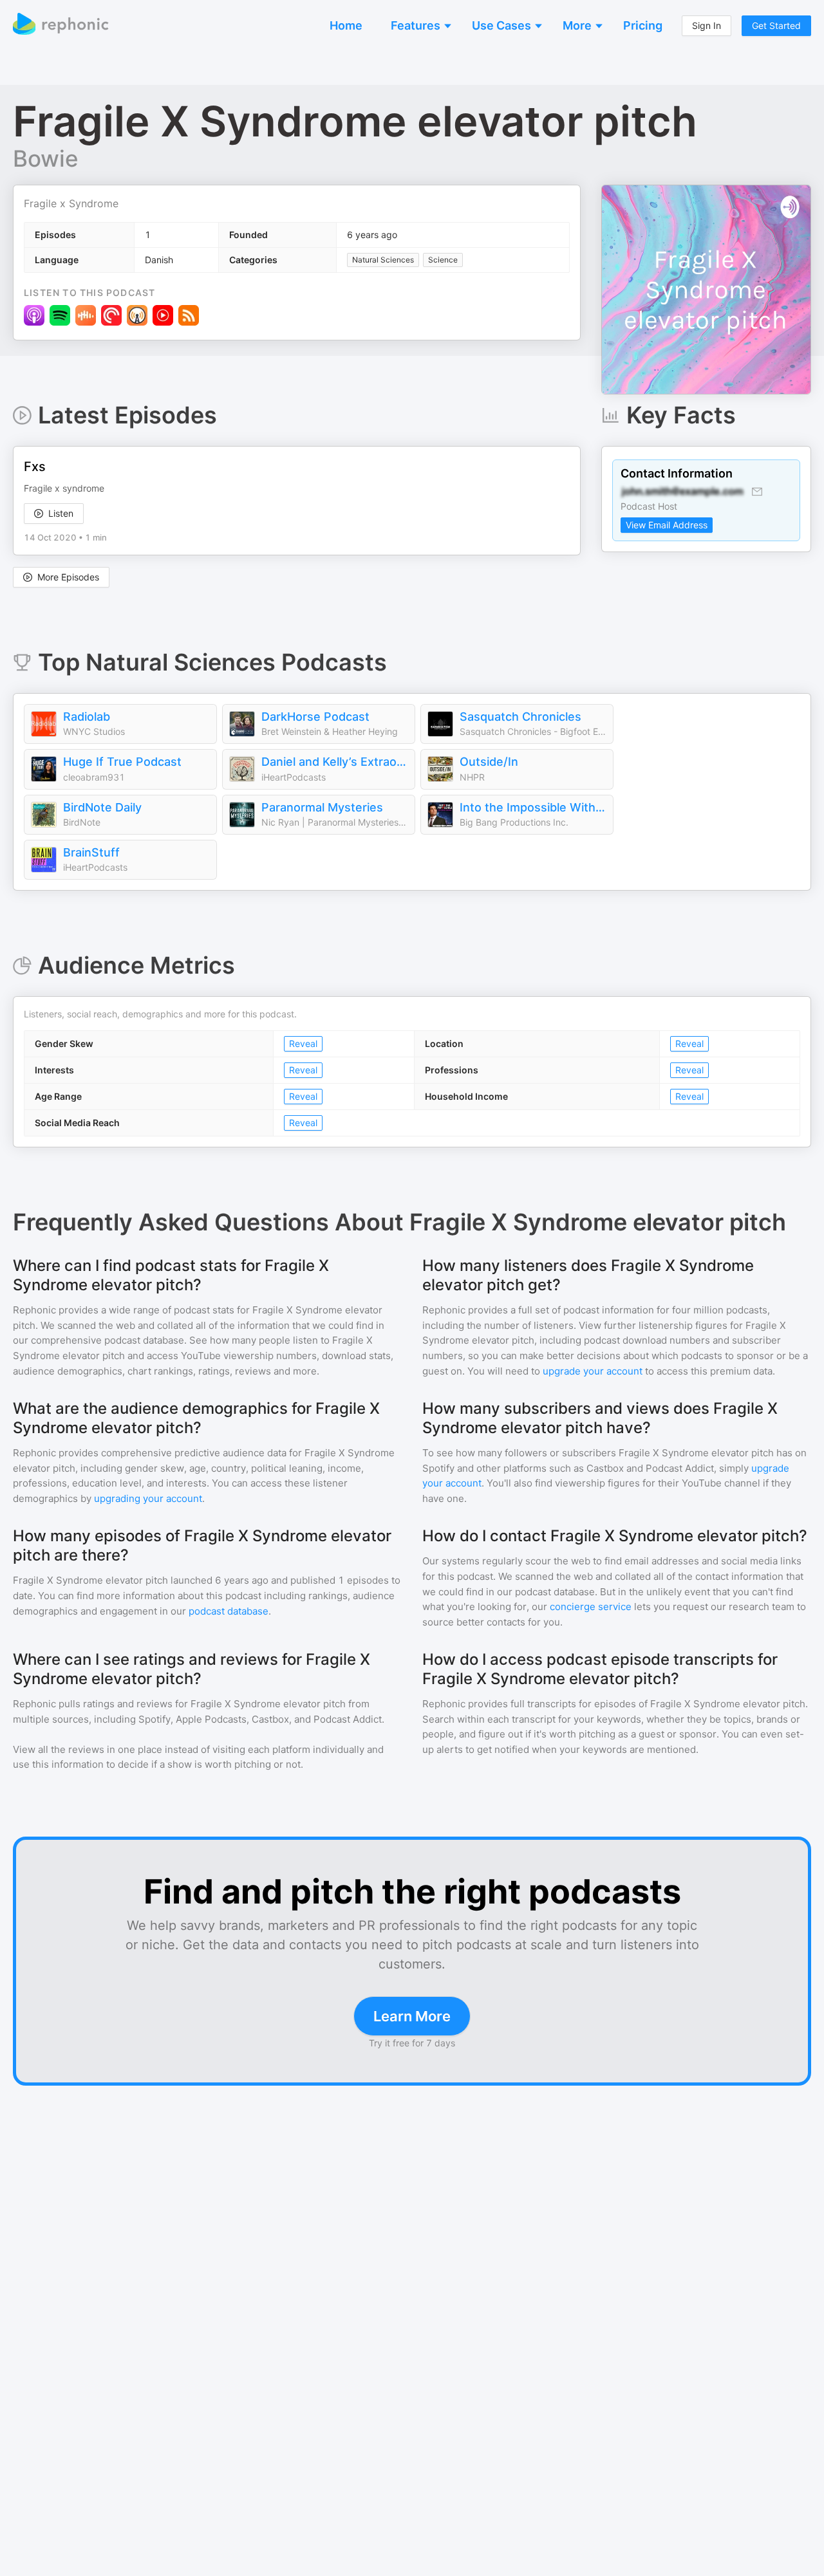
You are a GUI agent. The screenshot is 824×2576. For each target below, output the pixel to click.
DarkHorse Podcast (315, 717)
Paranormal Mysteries (322, 807)
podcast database (229, 1611)
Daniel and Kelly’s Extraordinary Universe (335, 762)
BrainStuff (91, 852)
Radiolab (87, 717)
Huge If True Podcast (122, 762)
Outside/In (489, 762)
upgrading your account (148, 1498)
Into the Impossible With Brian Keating (533, 807)
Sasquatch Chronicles (520, 717)
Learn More (412, 2016)
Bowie (46, 158)
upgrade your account (593, 1371)
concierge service (591, 1607)
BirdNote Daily (102, 807)
